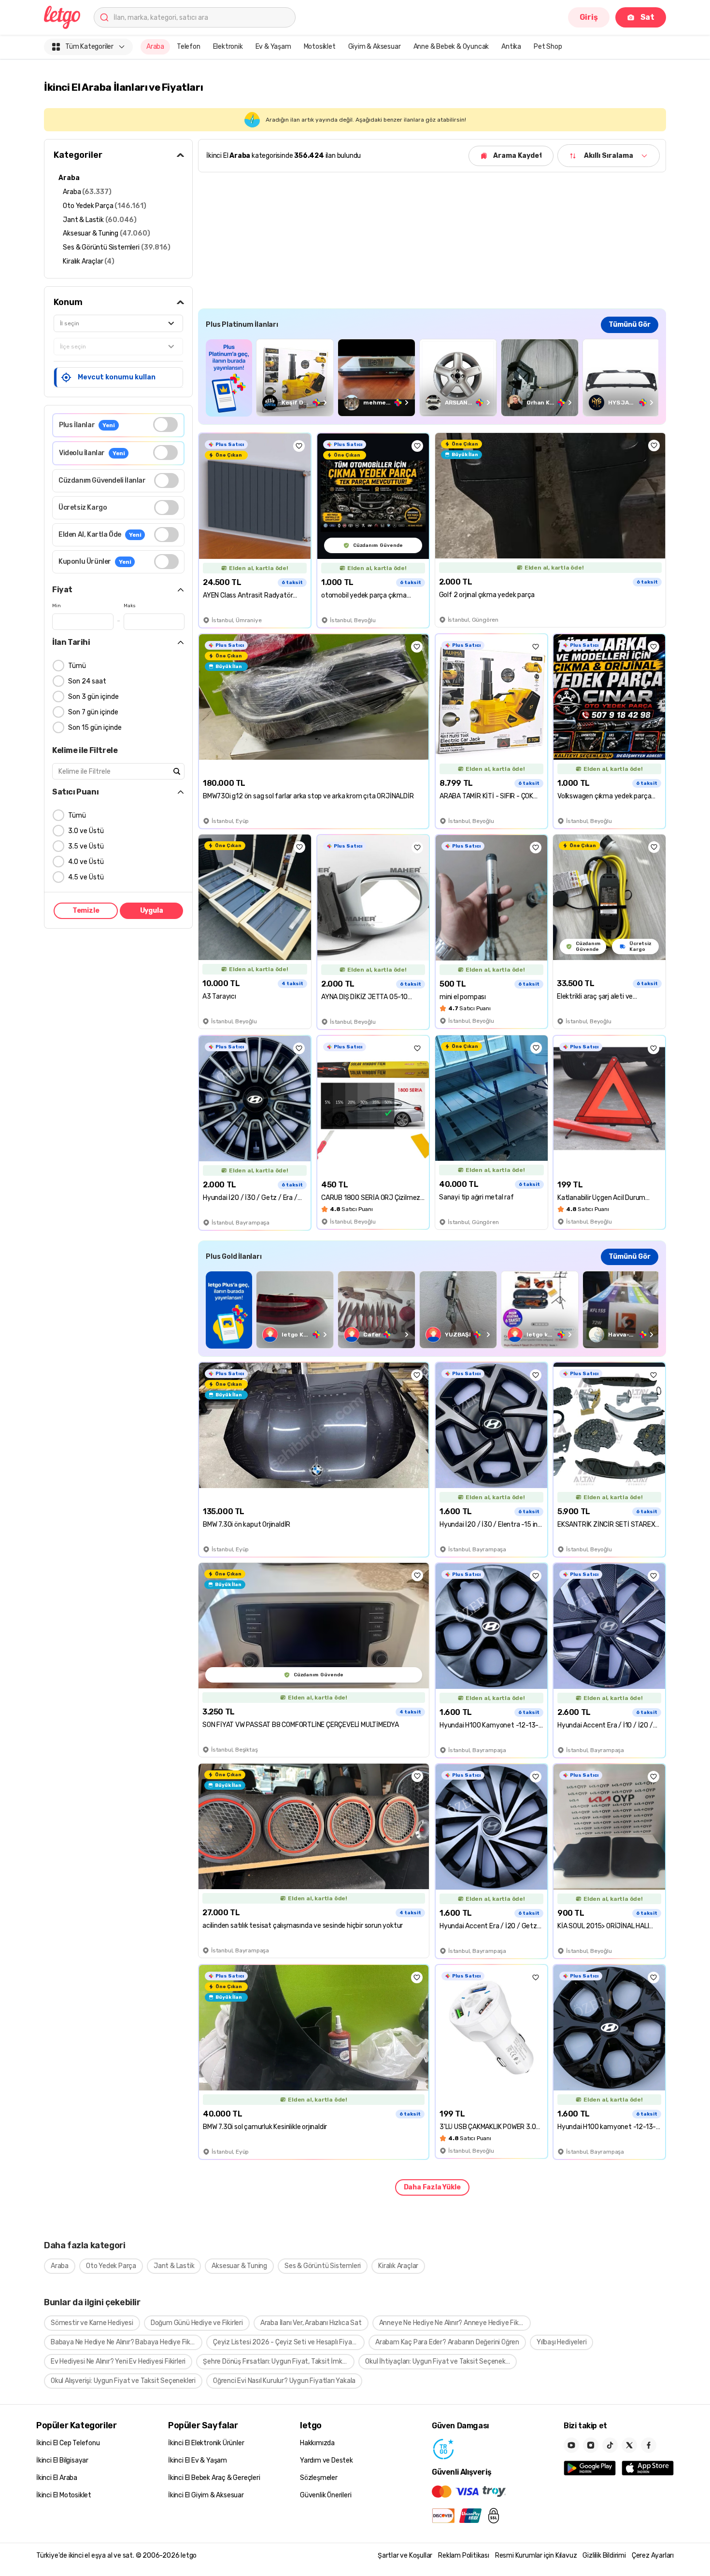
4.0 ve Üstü (86, 862)
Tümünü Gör (630, 325)
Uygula (152, 911)
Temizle (86, 911)
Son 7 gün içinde (93, 712)
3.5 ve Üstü (86, 846)
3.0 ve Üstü (86, 831)
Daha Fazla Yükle (432, 2187)
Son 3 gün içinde (93, 697)
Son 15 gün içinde (95, 728)
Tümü (77, 666)
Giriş (589, 17)
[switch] (165, 425)
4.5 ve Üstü (86, 877)
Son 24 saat (87, 681)
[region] (432, 378)
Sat (647, 17)
